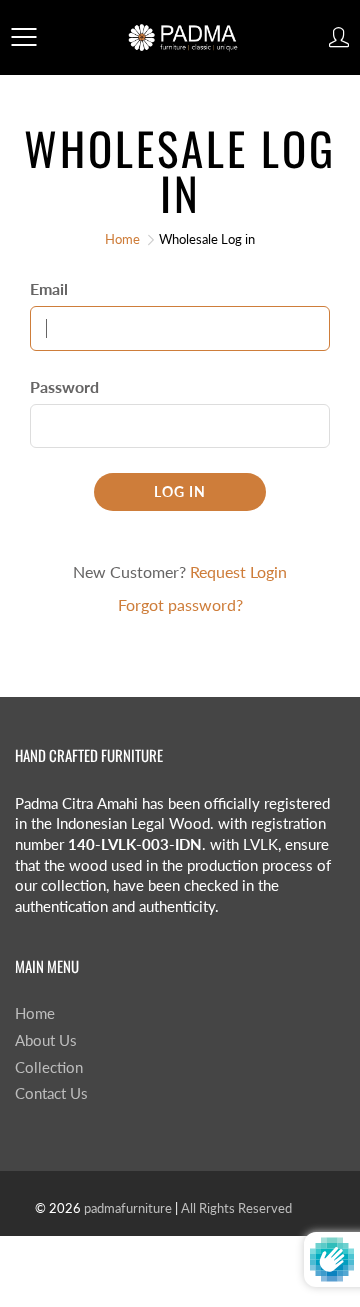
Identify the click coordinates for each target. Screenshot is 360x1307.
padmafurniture (128, 1208)
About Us (46, 1040)
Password (64, 386)
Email (49, 288)
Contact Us (51, 1093)
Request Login (238, 571)
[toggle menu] (23, 37)
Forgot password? (180, 604)
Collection (49, 1067)
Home (122, 239)
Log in (180, 491)
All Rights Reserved (236, 1208)
